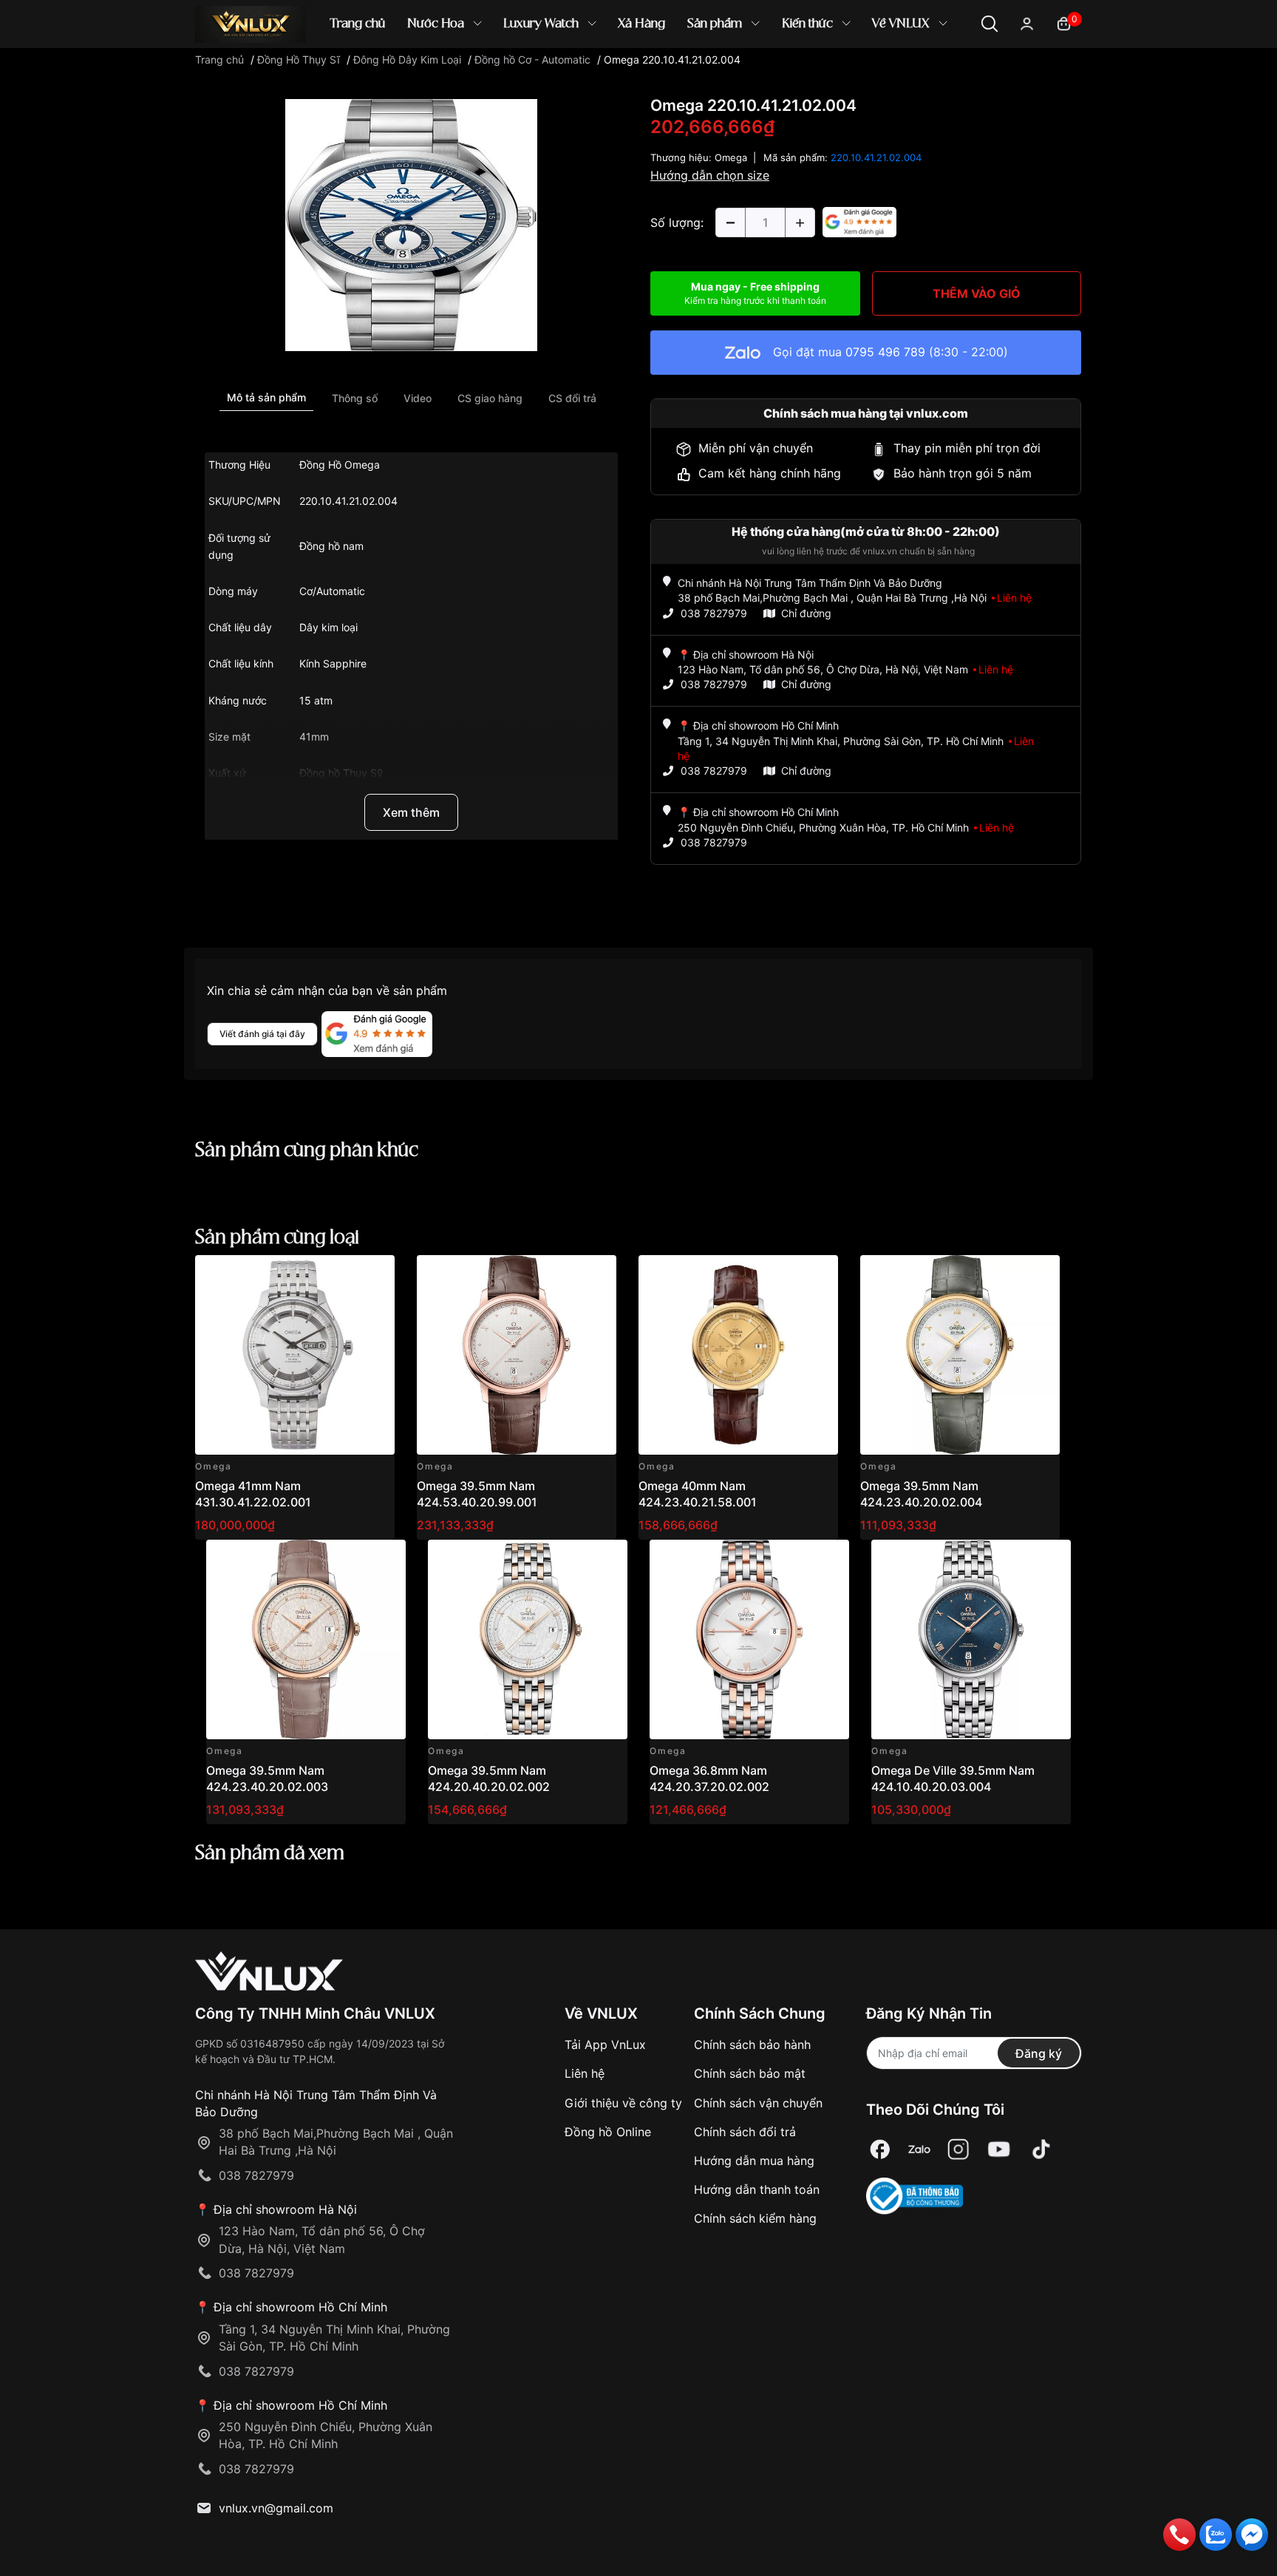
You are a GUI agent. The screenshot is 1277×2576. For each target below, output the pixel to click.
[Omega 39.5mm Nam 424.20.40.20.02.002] (528, 1639)
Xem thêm (411, 812)
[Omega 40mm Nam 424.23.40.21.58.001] (738, 1355)
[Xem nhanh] (375, 1275)
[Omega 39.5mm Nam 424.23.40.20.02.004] (960, 1355)
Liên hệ (585, 2073)
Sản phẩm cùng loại (277, 1238)
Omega (731, 157)
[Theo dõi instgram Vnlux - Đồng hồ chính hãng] (958, 2149)
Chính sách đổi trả (745, 2132)
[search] (852, 74)
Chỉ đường (806, 613)
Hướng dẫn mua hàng (754, 2161)
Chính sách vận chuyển (758, 2103)
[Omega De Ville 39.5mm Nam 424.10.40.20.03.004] (971, 1639)
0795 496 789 (885, 352)
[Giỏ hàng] (1064, 23)
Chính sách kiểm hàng (755, 2218)
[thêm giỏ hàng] (342, 1275)
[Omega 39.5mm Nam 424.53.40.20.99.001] (517, 1355)
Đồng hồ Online (608, 2132)
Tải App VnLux (605, 2045)
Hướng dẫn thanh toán (757, 2189)
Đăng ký (1039, 2053)
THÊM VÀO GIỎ (977, 293)
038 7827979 (714, 613)
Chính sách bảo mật (750, 2073)
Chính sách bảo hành (752, 2045)
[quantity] (730, 222)
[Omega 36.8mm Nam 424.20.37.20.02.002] (749, 1639)
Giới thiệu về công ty (623, 2103)
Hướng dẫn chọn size (710, 175)
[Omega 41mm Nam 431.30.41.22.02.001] (295, 1355)
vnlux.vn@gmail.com (276, 2508)
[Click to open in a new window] (411, 224)
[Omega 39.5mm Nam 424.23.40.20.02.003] (306, 1639)
